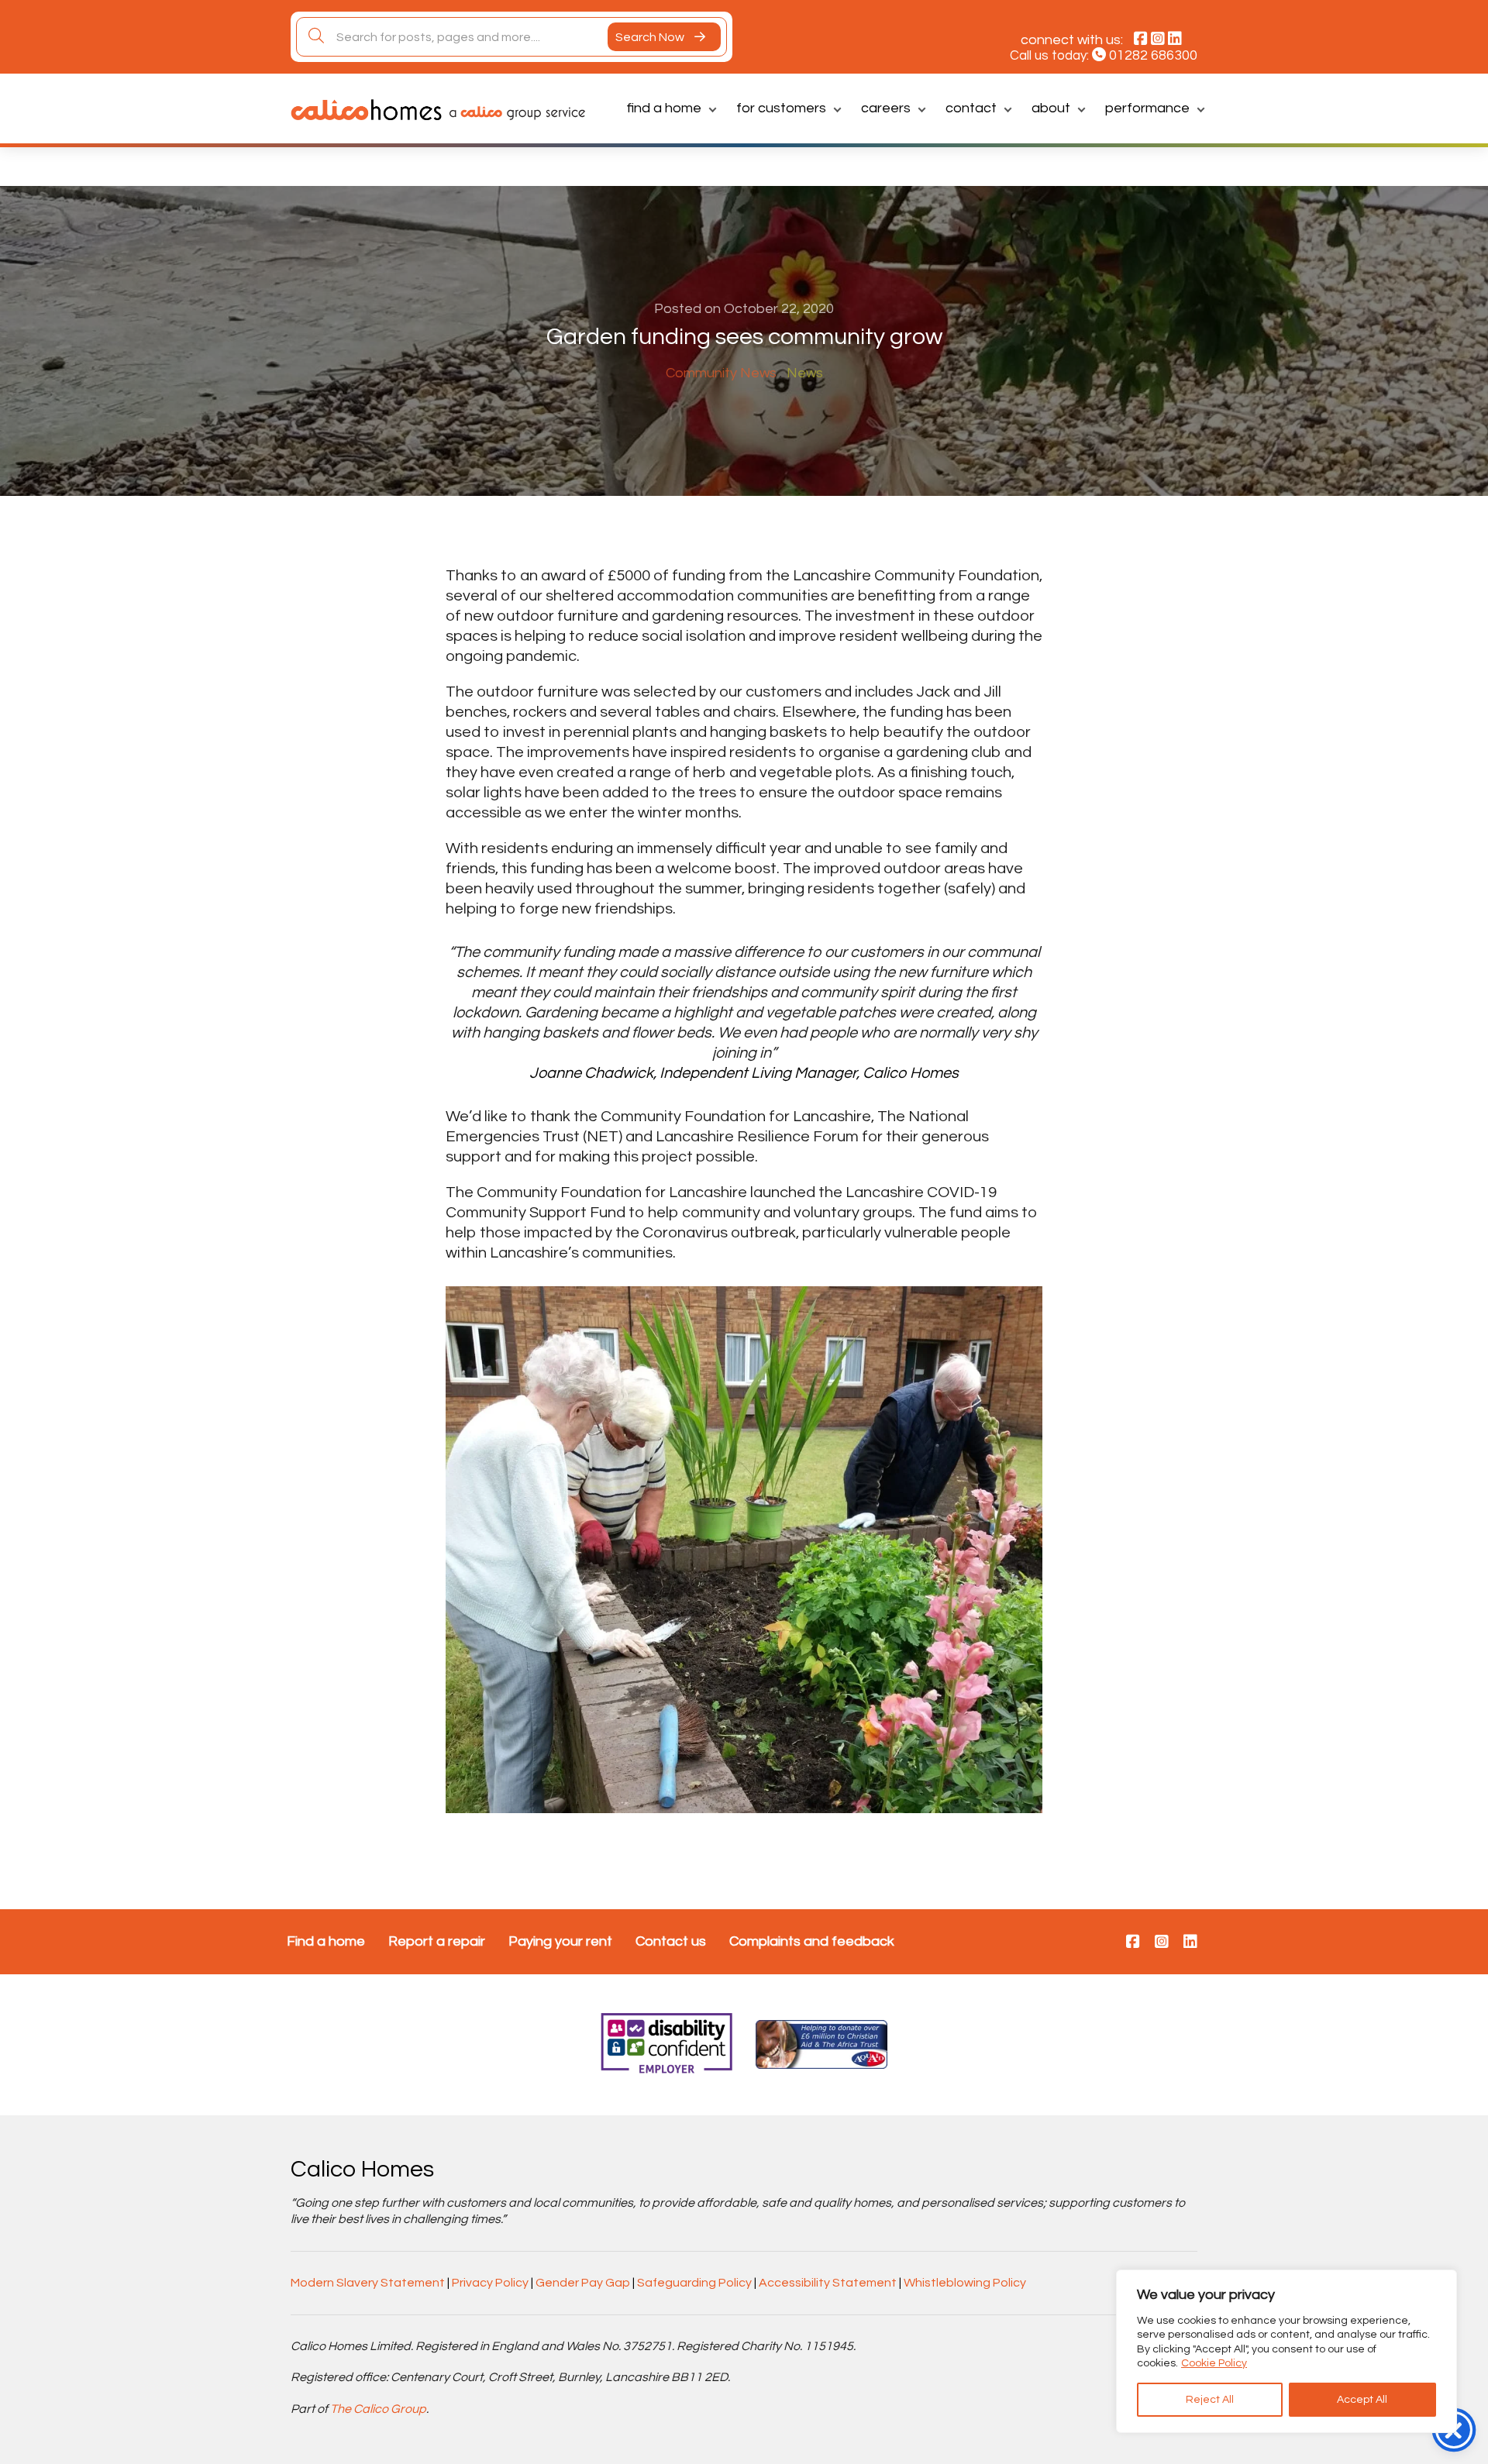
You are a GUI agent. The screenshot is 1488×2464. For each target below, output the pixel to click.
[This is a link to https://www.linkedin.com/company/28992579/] (1190, 1943)
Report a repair (437, 1941)
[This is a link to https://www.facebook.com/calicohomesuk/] (1133, 1943)
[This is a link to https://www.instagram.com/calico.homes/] (1162, 1943)
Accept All (1362, 2400)
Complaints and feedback (812, 1941)
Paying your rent (560, 1941)
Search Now (651, 37)
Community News (721, 373)
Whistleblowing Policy (965, 2283)
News (805, 373)
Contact (971, 108)
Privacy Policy (490, 2283)
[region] (1286, 2351)
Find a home (664, 108)
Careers (886, 108)
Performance (1147, 108)
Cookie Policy (1214, 2363)
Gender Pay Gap (583, 2283)
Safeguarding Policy (694, 2283)
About (1051, 108)
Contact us (671, 1941)
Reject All (1210, 2400)
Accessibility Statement (828, 2283)
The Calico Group (378, 2409)
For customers (781, 108)
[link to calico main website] (513, 112)
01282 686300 (1153, 55)
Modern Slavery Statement (368, 2283)
